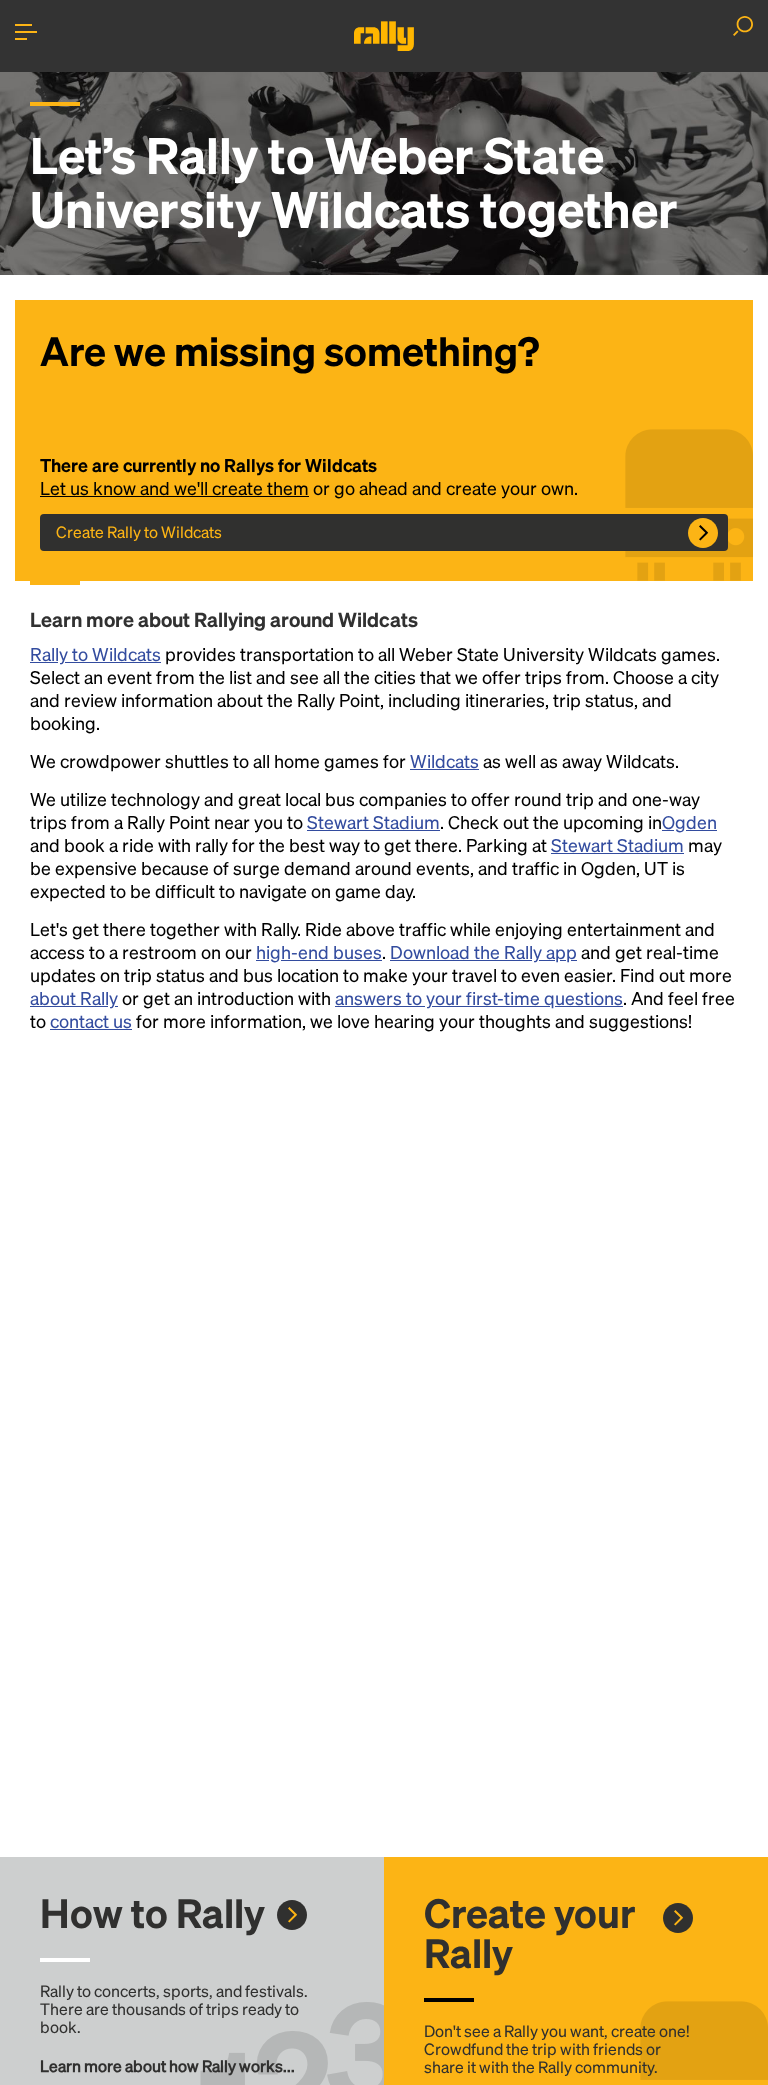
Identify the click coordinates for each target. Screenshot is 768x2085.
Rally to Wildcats (95, 653)
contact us (91, 1020)
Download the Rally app (483, 951)
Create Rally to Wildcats (139, 531)
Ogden (689, 821)
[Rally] (384, 36)
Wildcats (444, 760)
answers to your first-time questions (479, 997)
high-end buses (319, 951)
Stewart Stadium (373, 821)
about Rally (74, 997)
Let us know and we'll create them (174, 487)
